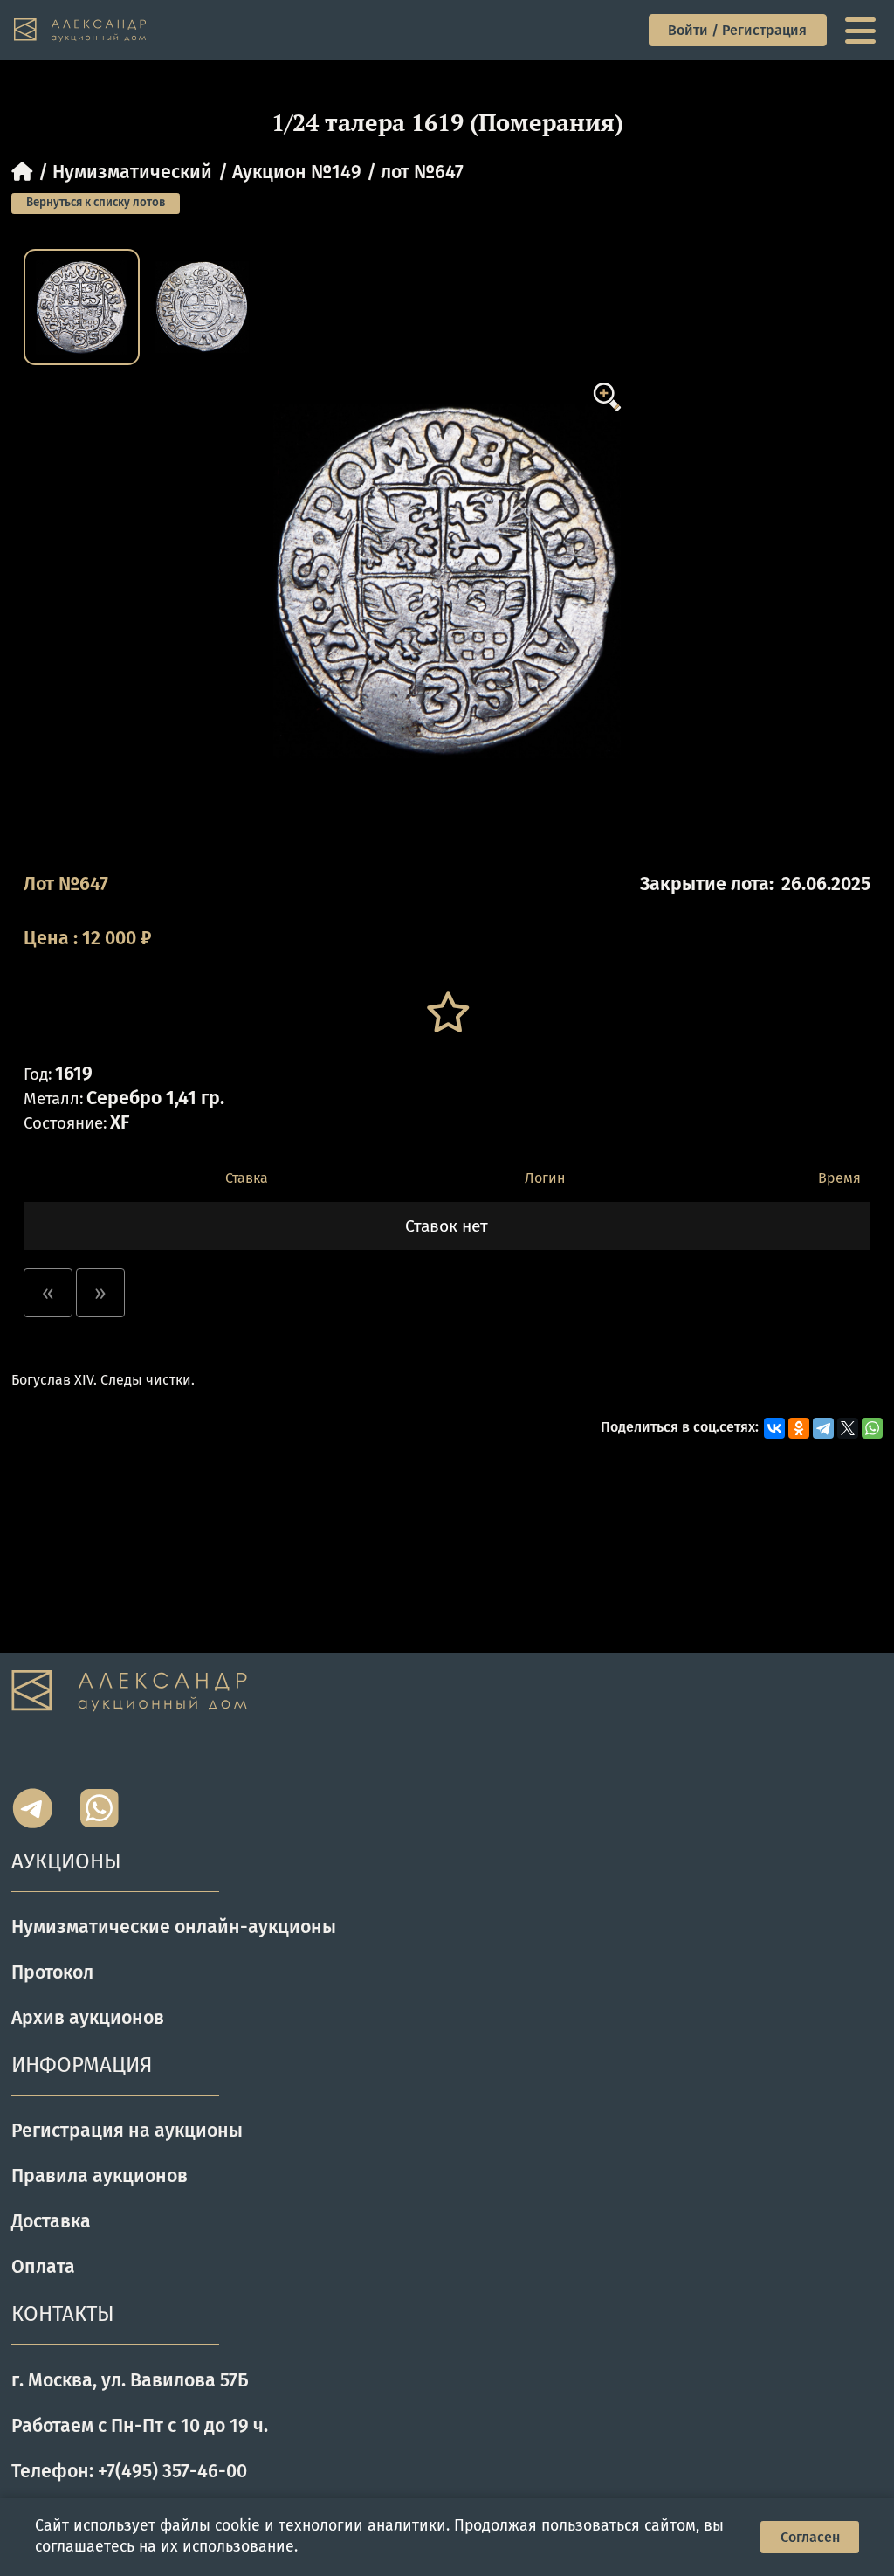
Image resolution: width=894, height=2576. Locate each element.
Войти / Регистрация (737, 30)
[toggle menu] (863, 31)
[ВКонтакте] (774, 1428)
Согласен (810, 2537)
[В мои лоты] (447, 1013)
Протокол (52, 1972)
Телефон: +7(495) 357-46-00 (129, 2471)
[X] (848, 1428)
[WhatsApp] (872, 1428)
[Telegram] (823, 1428)
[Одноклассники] (799, 1428)
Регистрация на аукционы (127, 2131)
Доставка (51, 2221)
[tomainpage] (81, 31)
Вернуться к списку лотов (96, 203)
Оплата (43, 2267)
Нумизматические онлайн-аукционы (174, 1927)
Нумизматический (132, 172)
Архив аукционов (88, 2018)
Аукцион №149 (297, 172)
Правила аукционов (100, 2176)
